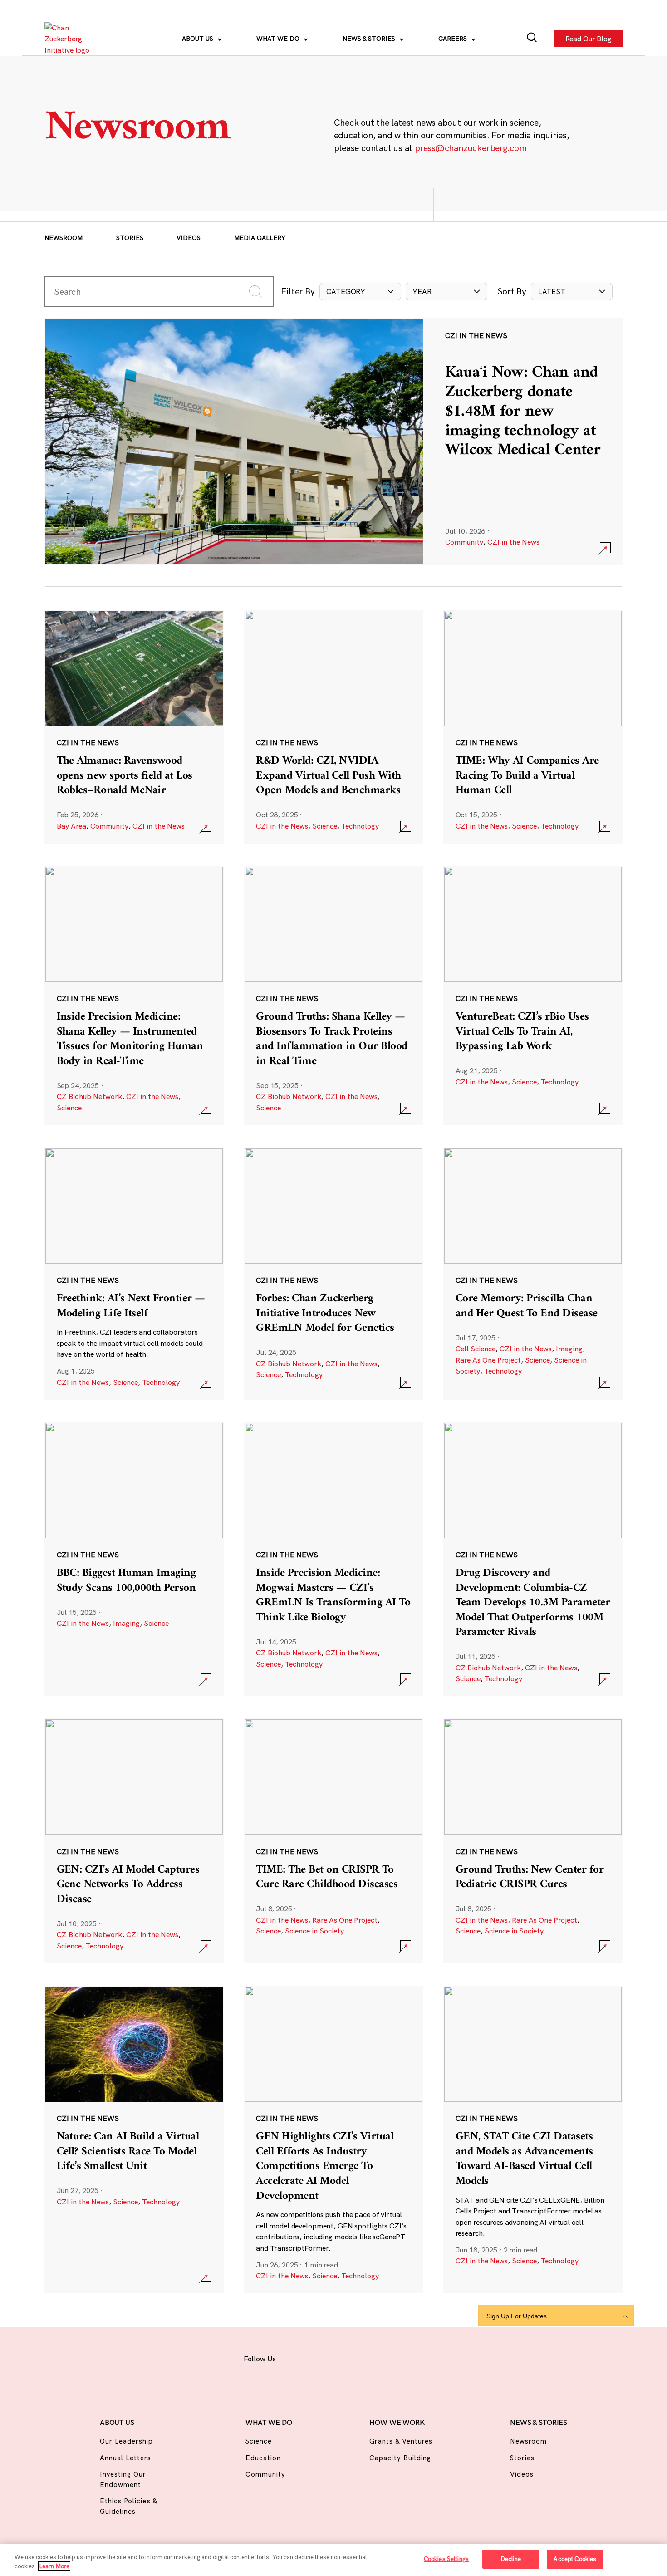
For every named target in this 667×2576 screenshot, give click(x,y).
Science (325, 826)
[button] (360, 291)
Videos (189, 238)
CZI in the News (513, 542)
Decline (511, 2559)
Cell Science (476, 1349)
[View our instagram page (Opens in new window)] (319, 2358)
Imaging (569, 1349)
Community (464, 542)
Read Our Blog (588, 39)
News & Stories (370, 39)
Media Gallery (260, 238)
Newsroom (64, 238)
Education (263, 2458)
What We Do (279, 39)
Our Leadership (127, 2441)
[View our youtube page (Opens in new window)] (415, 2358)
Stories (130, 238)
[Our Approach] (70, 39)
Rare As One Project (488, 1360)
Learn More (54, 2566)
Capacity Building (400, 2458)
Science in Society (314, 1931)
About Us (199, 39)
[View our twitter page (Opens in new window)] (391, 2358)
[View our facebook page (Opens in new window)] (295, 2358)
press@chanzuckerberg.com (471, 148)
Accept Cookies (575, 2559)
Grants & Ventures (401, 2441)
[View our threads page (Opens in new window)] (343, 2358)
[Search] (532, 39)
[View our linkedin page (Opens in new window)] (367, 2358)
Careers (454, 39)
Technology (360, 826)
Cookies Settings (446, 2559)
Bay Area (71, 826)
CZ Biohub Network (89, 1096)
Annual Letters (126, 2458)
